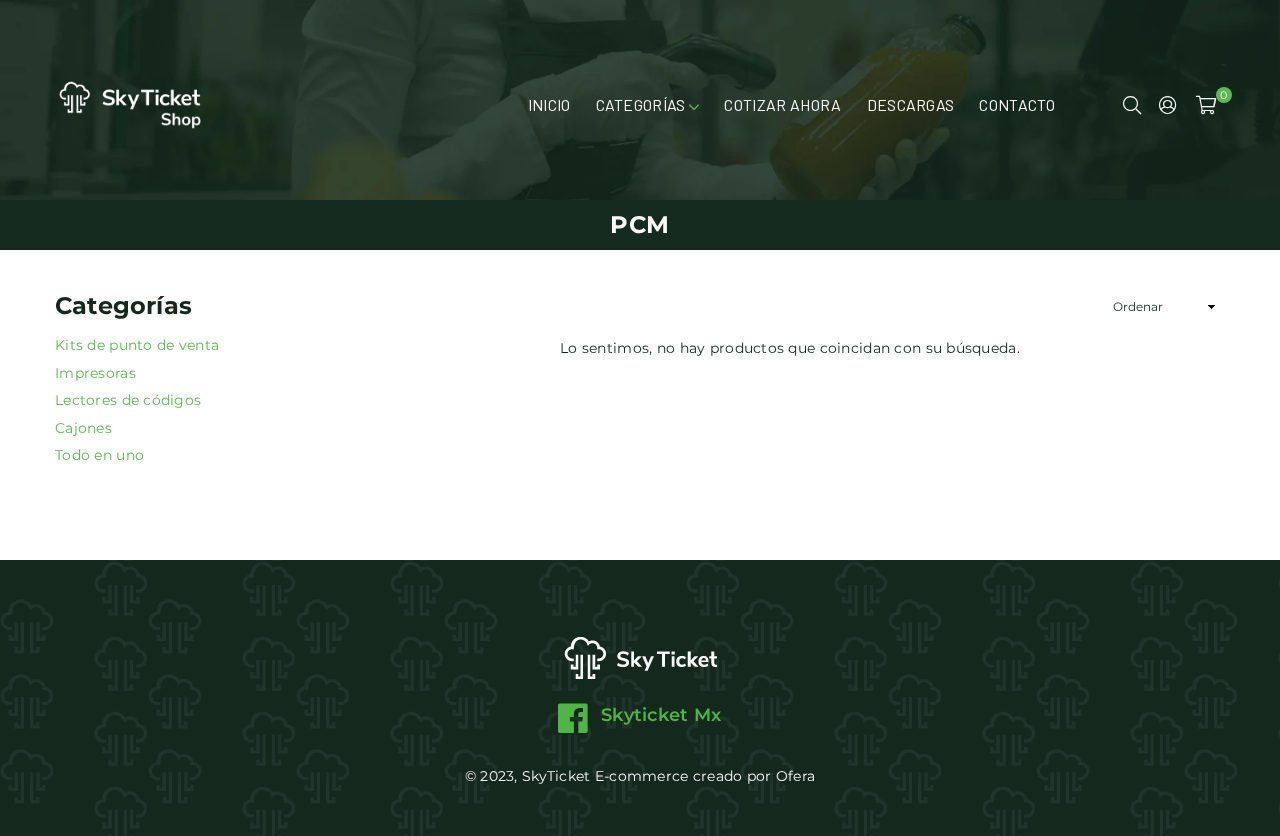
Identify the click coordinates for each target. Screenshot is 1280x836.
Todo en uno (99, 455)
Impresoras (95, 373)
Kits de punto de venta (137, 345)
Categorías (643, 104)
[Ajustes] (1168, 105)
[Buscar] (1132, 105)
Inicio (549, 104)
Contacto (1017, 104)
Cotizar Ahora (782, 104)
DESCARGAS (911, 104)
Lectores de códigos (128, 400)
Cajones (83, 428)
